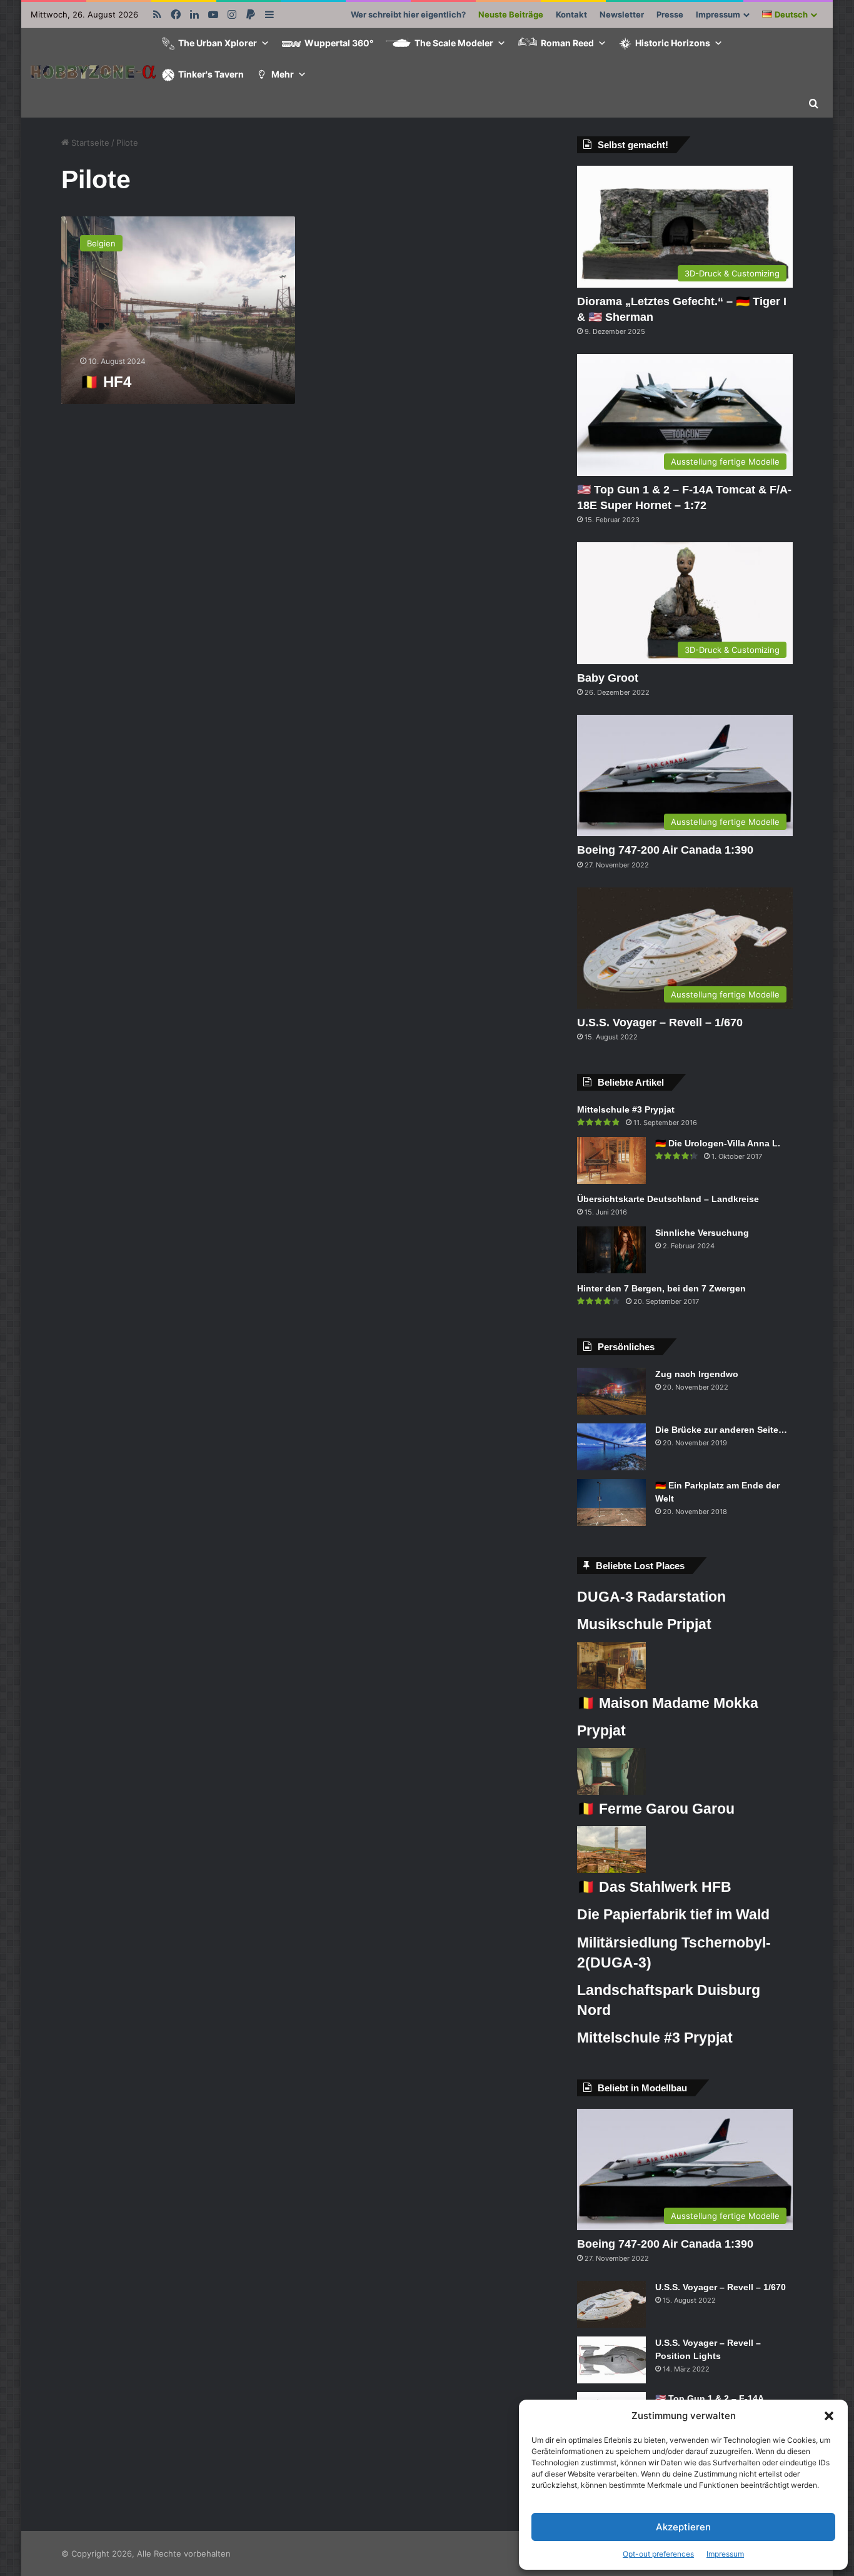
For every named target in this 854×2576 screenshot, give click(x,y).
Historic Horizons (673, 43)
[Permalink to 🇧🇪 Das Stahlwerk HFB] (611, 1870)
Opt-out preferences (658, 2554)
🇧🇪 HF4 (106, 382)
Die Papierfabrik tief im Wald (673, 1914)
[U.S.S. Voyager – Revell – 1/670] (611, 2304)
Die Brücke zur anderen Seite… (721, 1430)
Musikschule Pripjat (644, 1624)
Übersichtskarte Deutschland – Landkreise (668, 1199)
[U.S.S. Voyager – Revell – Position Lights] (611, 2360)
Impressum (725, 2554)
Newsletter (622, 14)
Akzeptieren (683, 2527)
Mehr (283, 74)
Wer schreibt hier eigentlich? (408, 14)
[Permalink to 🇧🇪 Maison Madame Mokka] (611, 1686)
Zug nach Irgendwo (697, 1374)
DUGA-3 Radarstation (651, 1597)
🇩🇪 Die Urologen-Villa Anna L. (718, 1143)
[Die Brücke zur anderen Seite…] (611, 1447)
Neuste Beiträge (511, 14)
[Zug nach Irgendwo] (611, 1391)
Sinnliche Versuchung (702, 1233)
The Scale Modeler (454, 43)
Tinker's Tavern (211, 74)
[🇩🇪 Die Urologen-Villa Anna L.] (611, 1160)
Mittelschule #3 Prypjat (626, 1109)
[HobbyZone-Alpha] (93, 73)
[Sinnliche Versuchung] (611, 1250)
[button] (829, 2416)
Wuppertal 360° (339, 43)
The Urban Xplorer (218, 43)
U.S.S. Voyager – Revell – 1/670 (660, 1023)
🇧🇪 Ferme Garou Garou (656, 1809)
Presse (670, 14)
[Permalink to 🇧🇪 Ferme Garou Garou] (611, 1792)
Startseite (89, 143)
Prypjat (601, 1730)
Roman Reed (567, 43)
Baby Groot (608, 678)
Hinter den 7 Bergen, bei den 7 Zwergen (661, 1288)
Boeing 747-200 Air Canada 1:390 (665, 850)
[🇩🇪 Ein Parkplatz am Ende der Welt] (611, 1503)
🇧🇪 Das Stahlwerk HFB (654, 1887)
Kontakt (571, 14)
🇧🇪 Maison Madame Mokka (668, 1703)
